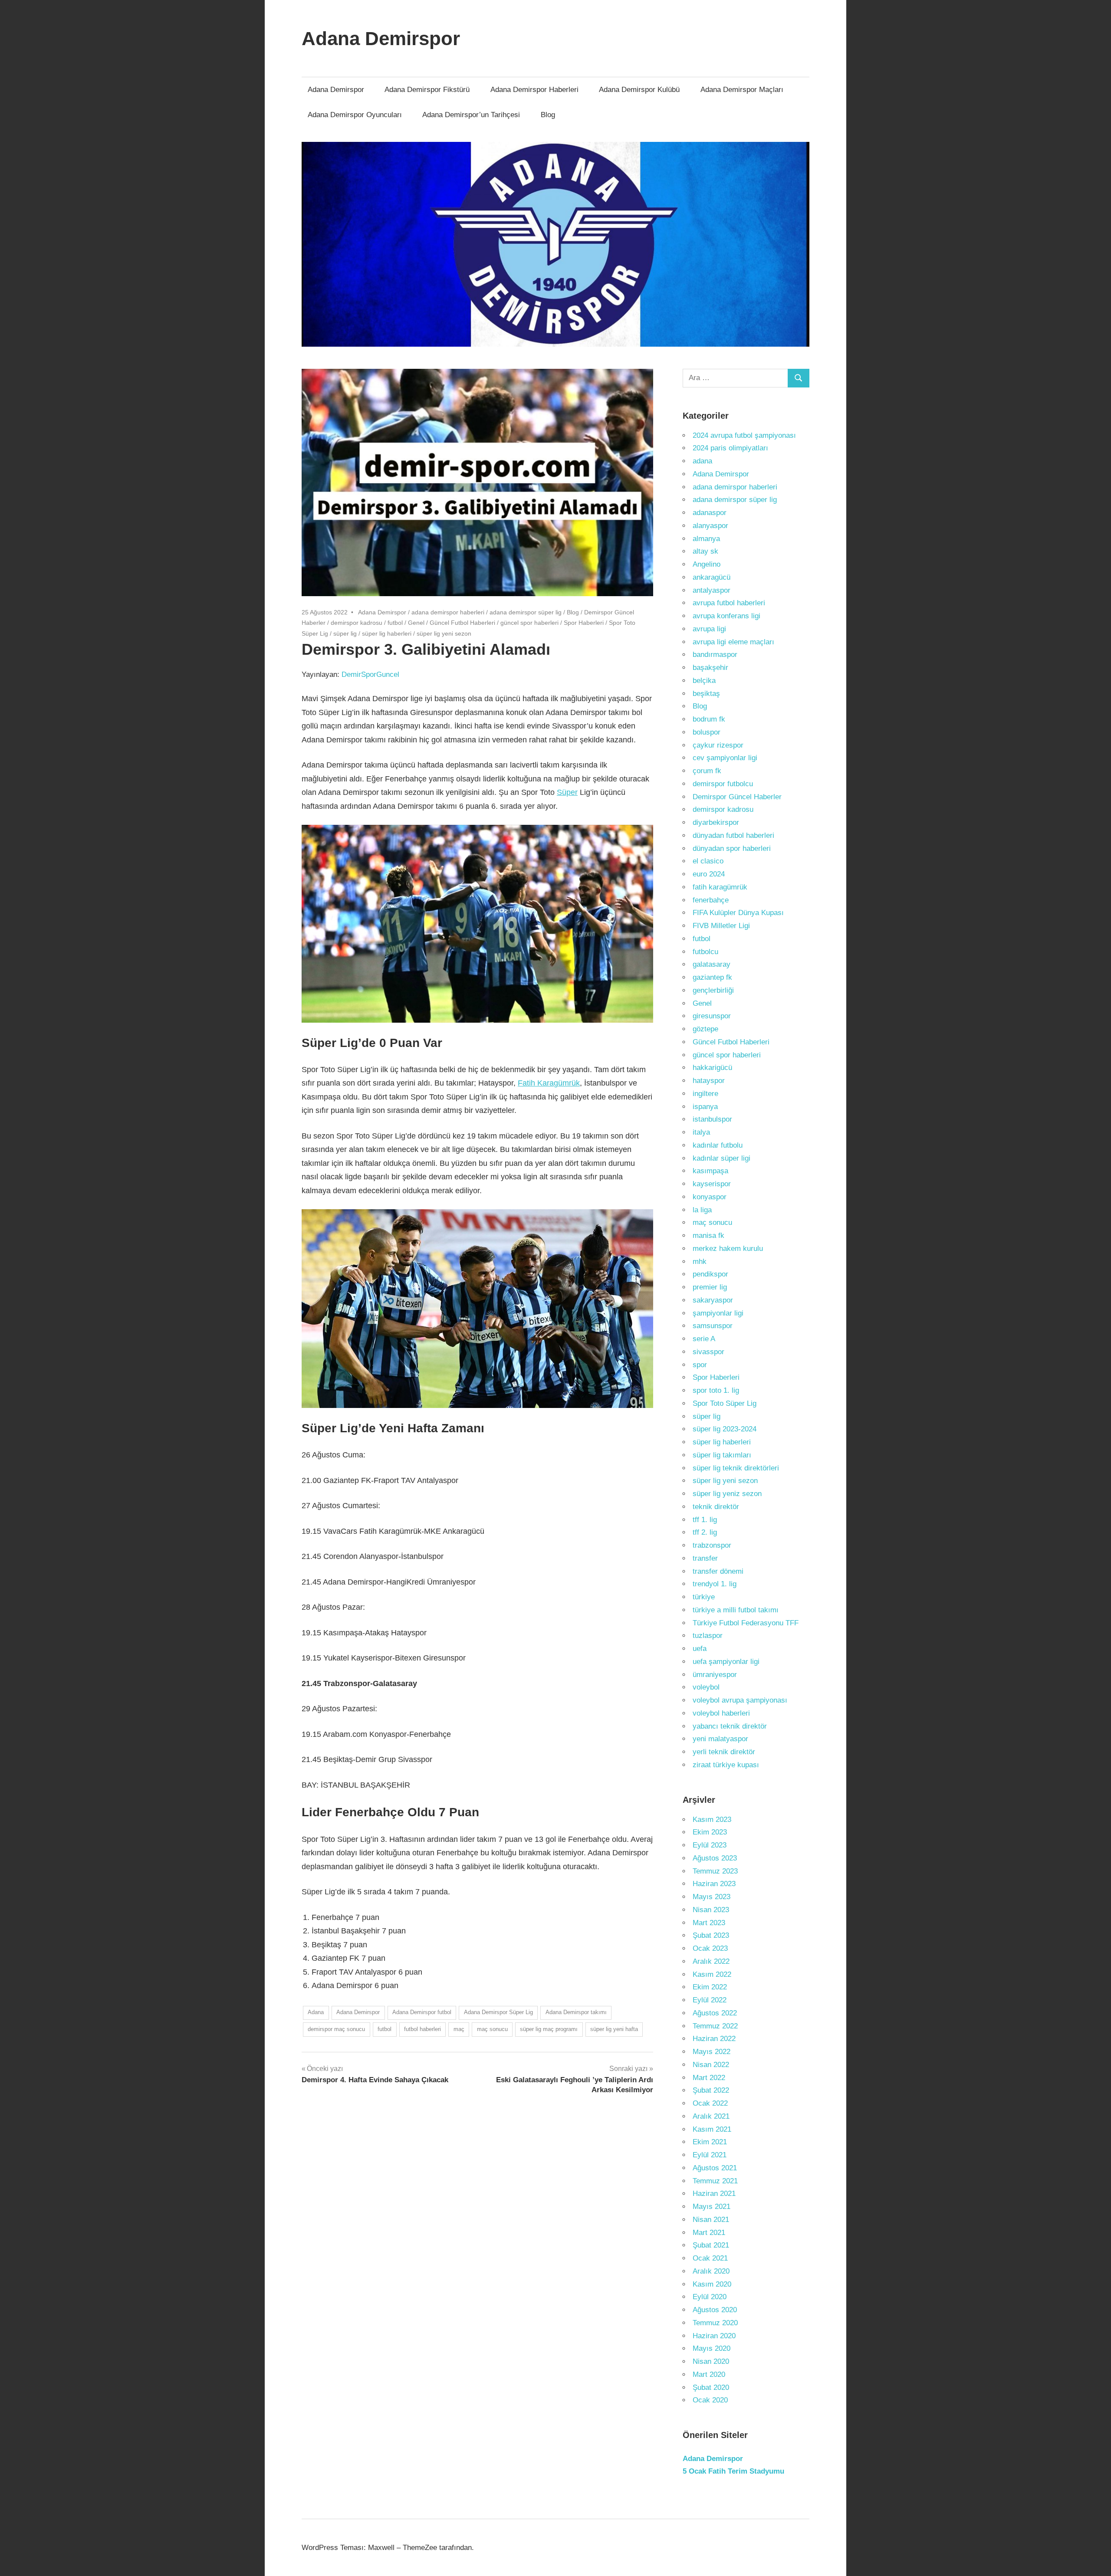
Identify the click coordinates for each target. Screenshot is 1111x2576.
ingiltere (705, 1094)
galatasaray (712, 964)
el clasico (708, 861)
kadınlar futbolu (718, 1145)
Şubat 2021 (711, 2245)
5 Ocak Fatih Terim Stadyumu (733, 2471)
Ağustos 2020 (715, 2310)
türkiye (704, 1597)
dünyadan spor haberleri (732, 848)
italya (701, 1132)
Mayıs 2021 (712, 2207)
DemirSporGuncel (370, 674)
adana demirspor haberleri (448, 612)
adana (702, 461)
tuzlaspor (708, 1636)
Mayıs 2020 (712, 2348)
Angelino (707, 564)
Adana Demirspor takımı (576, 2012)
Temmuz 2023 (715, 1871)
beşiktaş (706, 694)
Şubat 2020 (711, 2387)
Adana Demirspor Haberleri (534, 90)
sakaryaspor (713, 1300)
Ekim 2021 (710, 2142)
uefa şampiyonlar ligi (726, 1662)
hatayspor (709, 1081)
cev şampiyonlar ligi (725, 758)
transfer (705, 1558)
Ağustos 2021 (715, 2168)
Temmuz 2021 (715, 2181)
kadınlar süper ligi (721, 1158)
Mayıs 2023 (712, 1897)
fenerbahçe (711, 900)
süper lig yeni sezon (444, 633)
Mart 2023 (709, 1923)
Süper (567, 792)
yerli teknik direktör (724, 1752)
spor (700, 1365)
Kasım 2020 (712, 2284)
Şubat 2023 (711, 1935)
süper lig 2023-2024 (725, 1429)
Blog (548, 115)
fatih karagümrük (720, 887)
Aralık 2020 (711, 2271)
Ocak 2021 (710, 2258)
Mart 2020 (709, 2374)
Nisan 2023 (711, 1910)
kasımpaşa (710, 1171)
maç (459, 2029)
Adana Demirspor (381, 38)
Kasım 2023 (712, 1820)
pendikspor (710, 1274)
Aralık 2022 (711, 1961)
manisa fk (708, 1235)
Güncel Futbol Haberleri (462, 623)
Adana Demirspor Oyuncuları (355, 115)
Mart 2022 (709, 2078)
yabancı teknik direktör (730, 1726)
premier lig (710, 1287)
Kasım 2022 (712, 1974)
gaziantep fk (712, 977)
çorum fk (707, 771)
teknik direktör (716, 1507)
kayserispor (712, 1184)
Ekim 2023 (710, 1832)
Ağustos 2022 (715, 2013)
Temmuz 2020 (715, 2323)
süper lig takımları (722, 1455)
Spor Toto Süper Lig (725, 1403)
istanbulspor (712, 1119)
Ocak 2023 (710, 1948)
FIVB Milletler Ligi (721, 926)
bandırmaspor (715, 655)
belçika (704, 681)
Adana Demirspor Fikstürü (427, 90)
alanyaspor (710, 526)
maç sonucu (492, 2029)
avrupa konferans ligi (726, 616)
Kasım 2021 (712, 2129)
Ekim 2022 (710, 1987)
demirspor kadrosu (357, 623)
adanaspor (710, 513)
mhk (700, 1262)
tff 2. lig (705, 1532)
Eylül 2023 (710, 1845)
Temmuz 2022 (715, 2026)
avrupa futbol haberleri (729, 603)
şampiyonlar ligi (718, 1313)
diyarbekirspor (716, 822)
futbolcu (705, 952)
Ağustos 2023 (715, 1858)
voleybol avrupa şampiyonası (740, 1700)
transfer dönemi (718, 1571)
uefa (700, 1649)
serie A (704, 1339)
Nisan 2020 (711, 2361)
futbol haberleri (422, 2029)
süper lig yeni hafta (614, 2029)
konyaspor (710, 1197)
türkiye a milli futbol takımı (736, 1610)
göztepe (705, 1029)
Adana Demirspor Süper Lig (498, 2012)
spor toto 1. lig (716, 1390)
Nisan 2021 (711, 2220)
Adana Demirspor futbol (422, 2012)
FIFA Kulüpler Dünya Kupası (738, 913)
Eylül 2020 (710, 2297)
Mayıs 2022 (712, 2052)
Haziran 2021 (714, 2194)
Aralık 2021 (711, 2116)
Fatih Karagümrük (549, 1083)
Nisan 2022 (711, 2065)
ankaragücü (712, 577)
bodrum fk (709, 719)
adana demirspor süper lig (526, 612)
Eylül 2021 (710, 2155)
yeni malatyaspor (720, 1739)
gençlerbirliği (713, 990)
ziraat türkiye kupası (726, 1765)
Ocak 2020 (710, 2400)
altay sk (705, 551)
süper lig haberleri (387, 633)
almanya (706, 539)
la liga (702, 1210)
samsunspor (713, 1326)
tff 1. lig (705, 1520)
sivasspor (708, 1352)
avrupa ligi (709, 629)
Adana (316, 2012)
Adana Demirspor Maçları (742, 90)
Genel (416, 623)
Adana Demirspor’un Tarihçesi (471, 115)
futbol (395, 623)
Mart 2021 (709, 2233)
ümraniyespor (715, 1675)
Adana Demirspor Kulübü (639, 90)
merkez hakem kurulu (728, 1249)
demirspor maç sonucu (336, 2029)
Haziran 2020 (714, 2336)
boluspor (707, 732)
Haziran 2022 (714, 2039)
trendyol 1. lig (715, 1584)
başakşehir (710, 668)
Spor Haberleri (584, 623)
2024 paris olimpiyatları (730, 448)
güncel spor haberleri (529, 623)
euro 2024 (709, 874)
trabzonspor (712, 1545)
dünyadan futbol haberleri (733, 835)
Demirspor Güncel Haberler (737, 797)
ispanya (705, 1107)
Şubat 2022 (711, 2090)
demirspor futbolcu (723, 784)
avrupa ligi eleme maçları (733, 642)
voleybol (706, 1687)
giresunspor (712, 1016)
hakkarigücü (712, 1068)
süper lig (345, 633)
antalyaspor (712, 590)
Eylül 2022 (710, 2000)
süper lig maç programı (549, 2029)
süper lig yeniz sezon (727, 1494)
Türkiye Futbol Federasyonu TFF (746, 1623)
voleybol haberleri (721, 1713)
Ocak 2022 (710, 2103)
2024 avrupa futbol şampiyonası (744, 435)
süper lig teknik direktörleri (736, 1468)
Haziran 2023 (714, 1884)
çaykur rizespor (718, 745)
